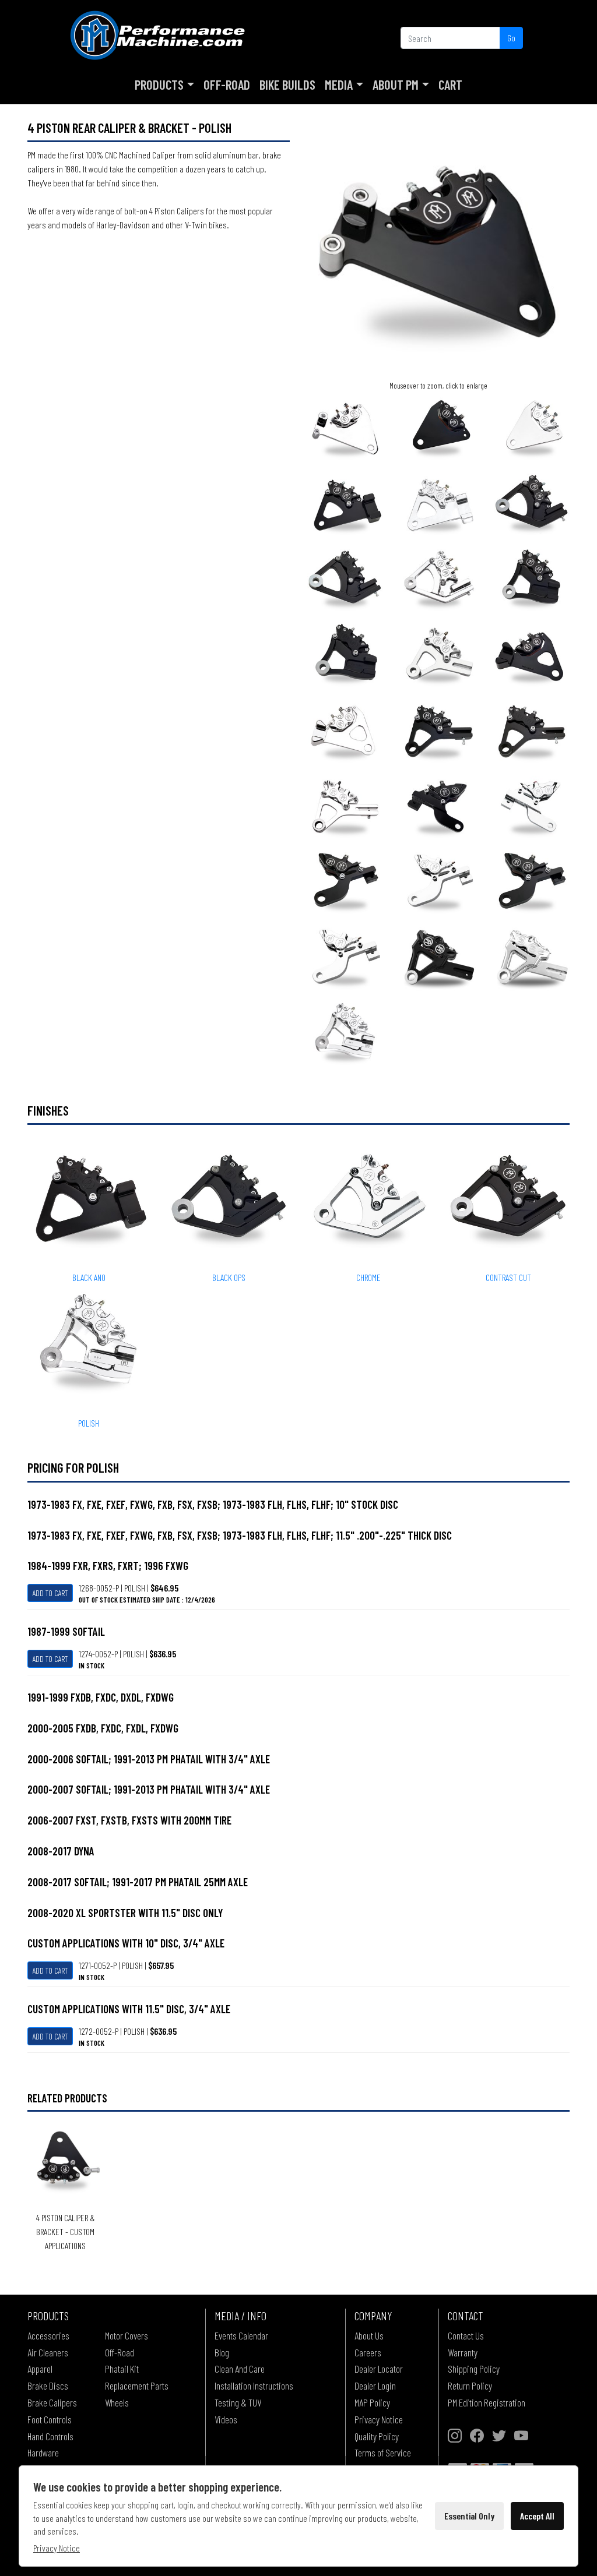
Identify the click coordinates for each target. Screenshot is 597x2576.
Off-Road (227, 84)
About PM (396, 84)
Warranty (463, 2352)
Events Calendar (241, 2335)
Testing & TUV (238, 2402)
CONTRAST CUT (508, 1277)
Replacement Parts (137, 2386)
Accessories (48, 2335)
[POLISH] (345, 1034)
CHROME (368, 1277)
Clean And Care (240, 2369)
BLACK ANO (89, 1277)
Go (511, 38)
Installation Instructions (254, 2386)
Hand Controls (50, 2436)
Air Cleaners (48, 2352)
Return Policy (470, 2386)
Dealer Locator (379, 2369)
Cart (450, 84)
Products (159, 84)
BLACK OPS (229, 1277)
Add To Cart (50, 1593)
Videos (226, 2419)
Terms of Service (383, 2453)
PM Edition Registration (487, 2402)
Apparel (40, 2369)
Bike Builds (287, 84)
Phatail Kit (122, 2369)
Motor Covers (127, 2335)
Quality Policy (377, 2436)
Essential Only (469, 2516)
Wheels (117, 2402)
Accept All (537, 2516)
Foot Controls (50, 2419)
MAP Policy (372, 2402)
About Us (369, 2335)
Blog (222, 2352)
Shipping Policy (474, 2369)
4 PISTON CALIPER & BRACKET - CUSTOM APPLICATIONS (66, 2231)
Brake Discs (48, 2386)
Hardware (43, 2453)
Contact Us (466, 2335)
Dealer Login (375, 2386)
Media (339, 84)
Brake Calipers (52, 2402)
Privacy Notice (379, 2419)
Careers (368, 2352)
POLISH (89, 1423)
